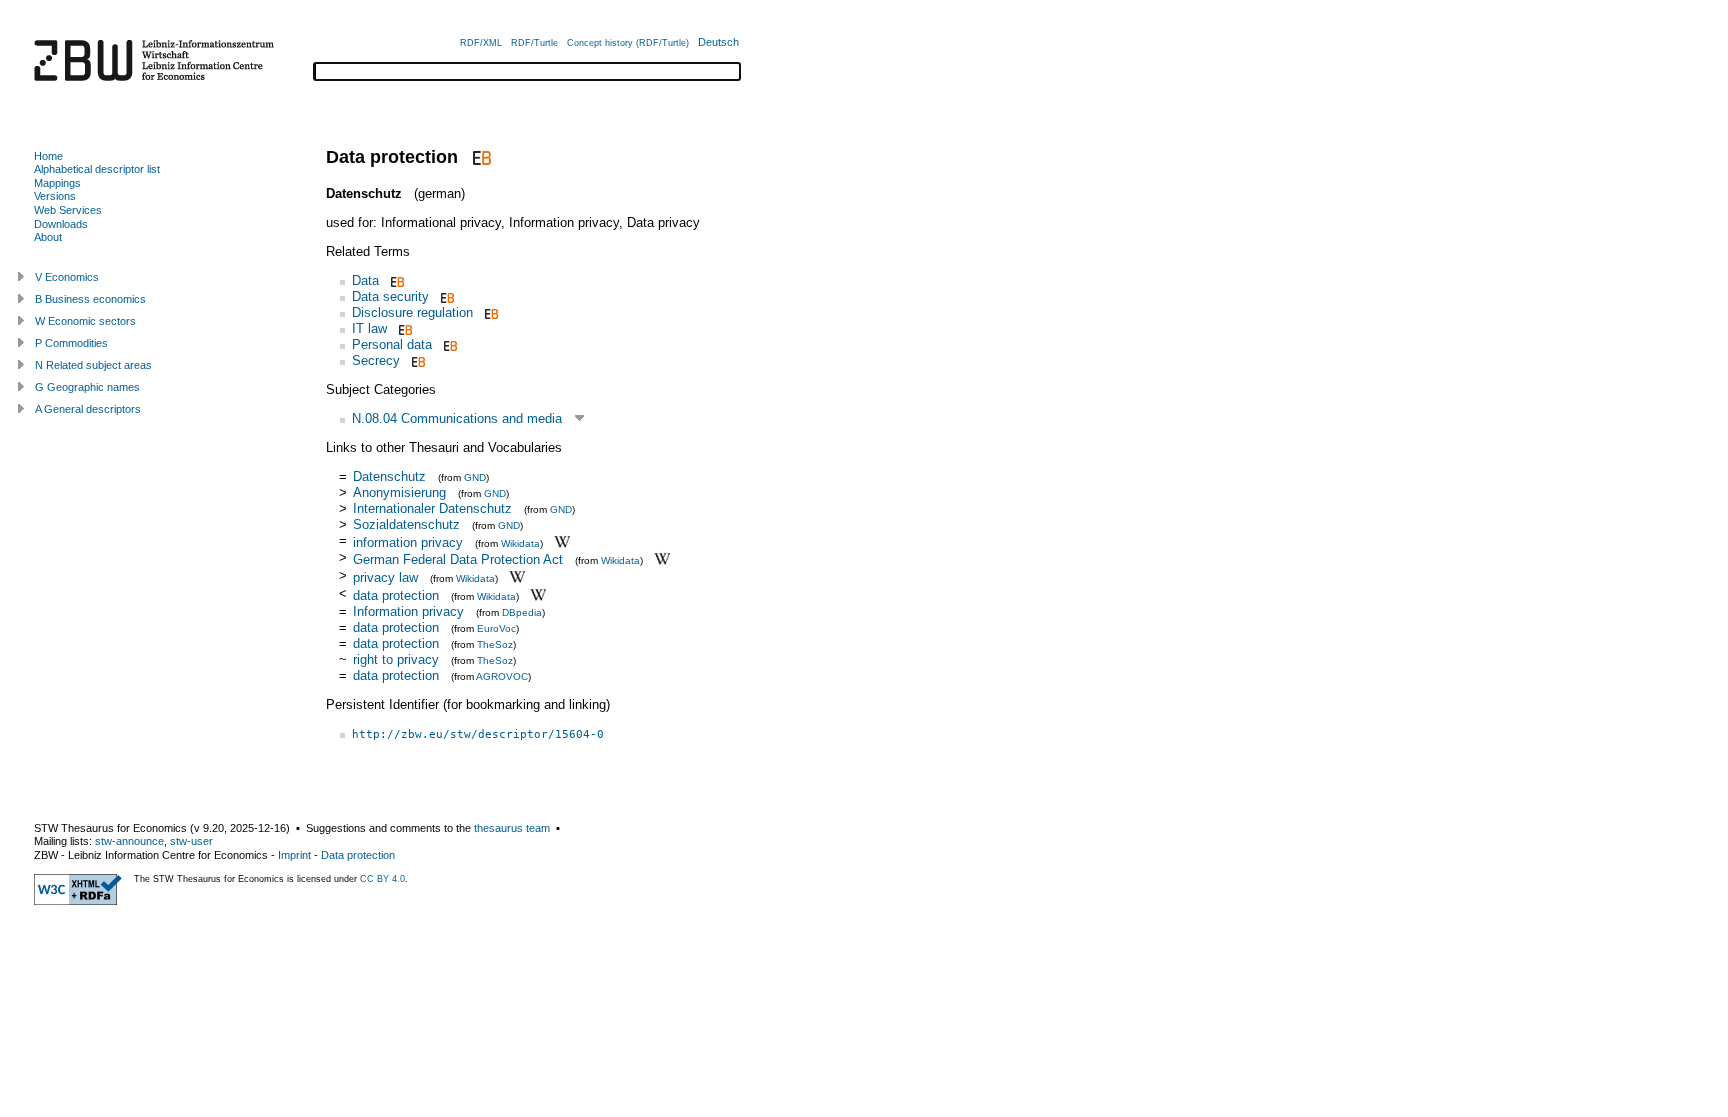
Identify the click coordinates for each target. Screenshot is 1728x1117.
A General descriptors (88, 409)
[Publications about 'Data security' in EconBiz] (445, 296)
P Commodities (71, 343)
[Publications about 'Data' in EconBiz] (395, 280)
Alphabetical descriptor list (97, 169)
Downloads (61, 224)
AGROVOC (502, 676)
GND (475, 477)
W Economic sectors (85, 321)
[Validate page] (78, 901)
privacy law (385, 577)
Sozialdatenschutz (406, 524)
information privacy (408, 541)
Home (48, 156)
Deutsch (718, 42)
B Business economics (90, 299)
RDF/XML (481, 43)
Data (365, 280)
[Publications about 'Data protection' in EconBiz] (479, 157)
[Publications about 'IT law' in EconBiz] (403, 328)
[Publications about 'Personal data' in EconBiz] (448, 344)
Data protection (358, 855)
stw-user (191, 841)
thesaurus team (512, 828)
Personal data (392, 344)
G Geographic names (87, 387)
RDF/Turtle (534, 43)
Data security (390, 296)
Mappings (57, 183)
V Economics (67, 277)
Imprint (294, 855)
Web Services (68, 210)
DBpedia (522, 612)
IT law (369, 328)
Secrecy (376, 360)
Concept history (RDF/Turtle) (628, 43)
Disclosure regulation (412, 312)
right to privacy (396, 659)
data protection (396, 595)
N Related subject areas (93, 365)
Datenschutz (389, 476)
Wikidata (520, 542)
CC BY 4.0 (382, 879)
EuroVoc (496, 628)
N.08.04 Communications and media (457, 418)
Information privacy (408, 611)
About (48, 237)
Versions (55, 196)
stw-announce (129, 841)
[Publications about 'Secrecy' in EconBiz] (416, 360)
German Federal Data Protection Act (458, 559)
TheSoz (495, 644)
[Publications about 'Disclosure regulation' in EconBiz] (489, 312)
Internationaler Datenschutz (432, 508)
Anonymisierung (399, 492)
